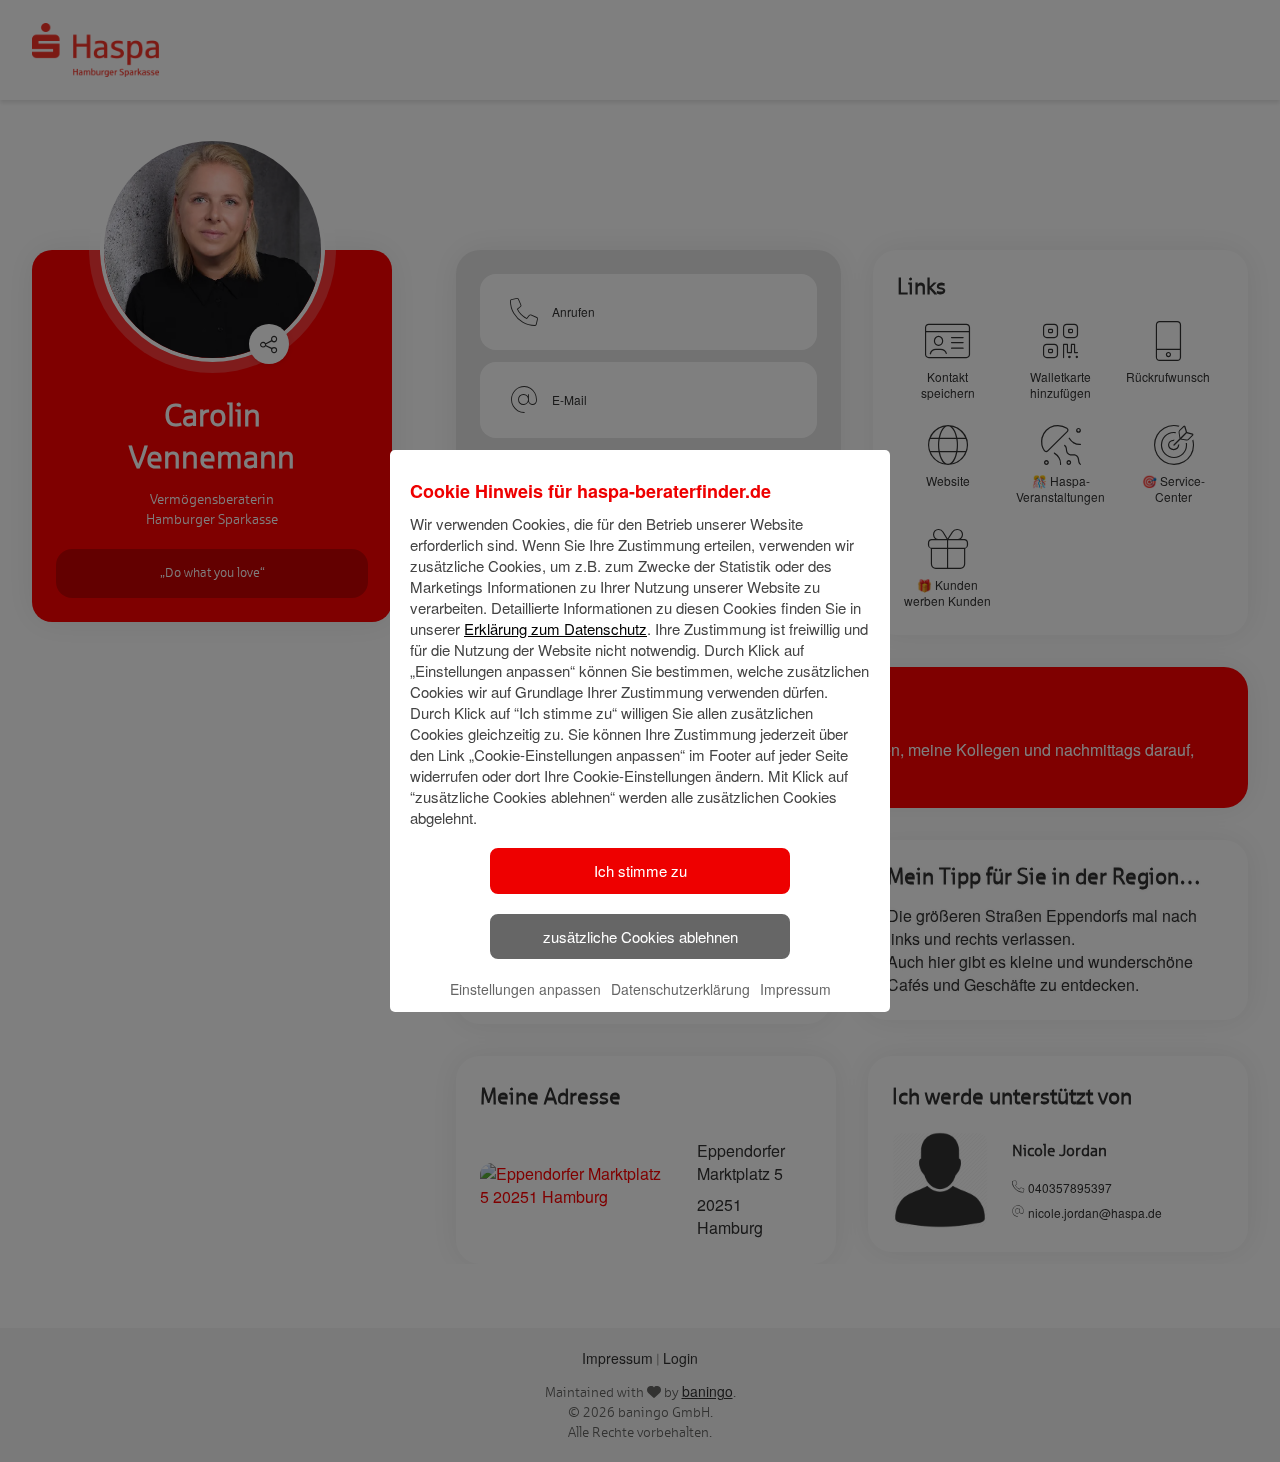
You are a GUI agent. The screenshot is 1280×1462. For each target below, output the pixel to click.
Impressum (795, 989)
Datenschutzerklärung (680, 989)
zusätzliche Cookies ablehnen (640, 936)
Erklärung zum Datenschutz (555, 628)
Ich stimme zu (640, 870)
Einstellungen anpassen (525, 989)
